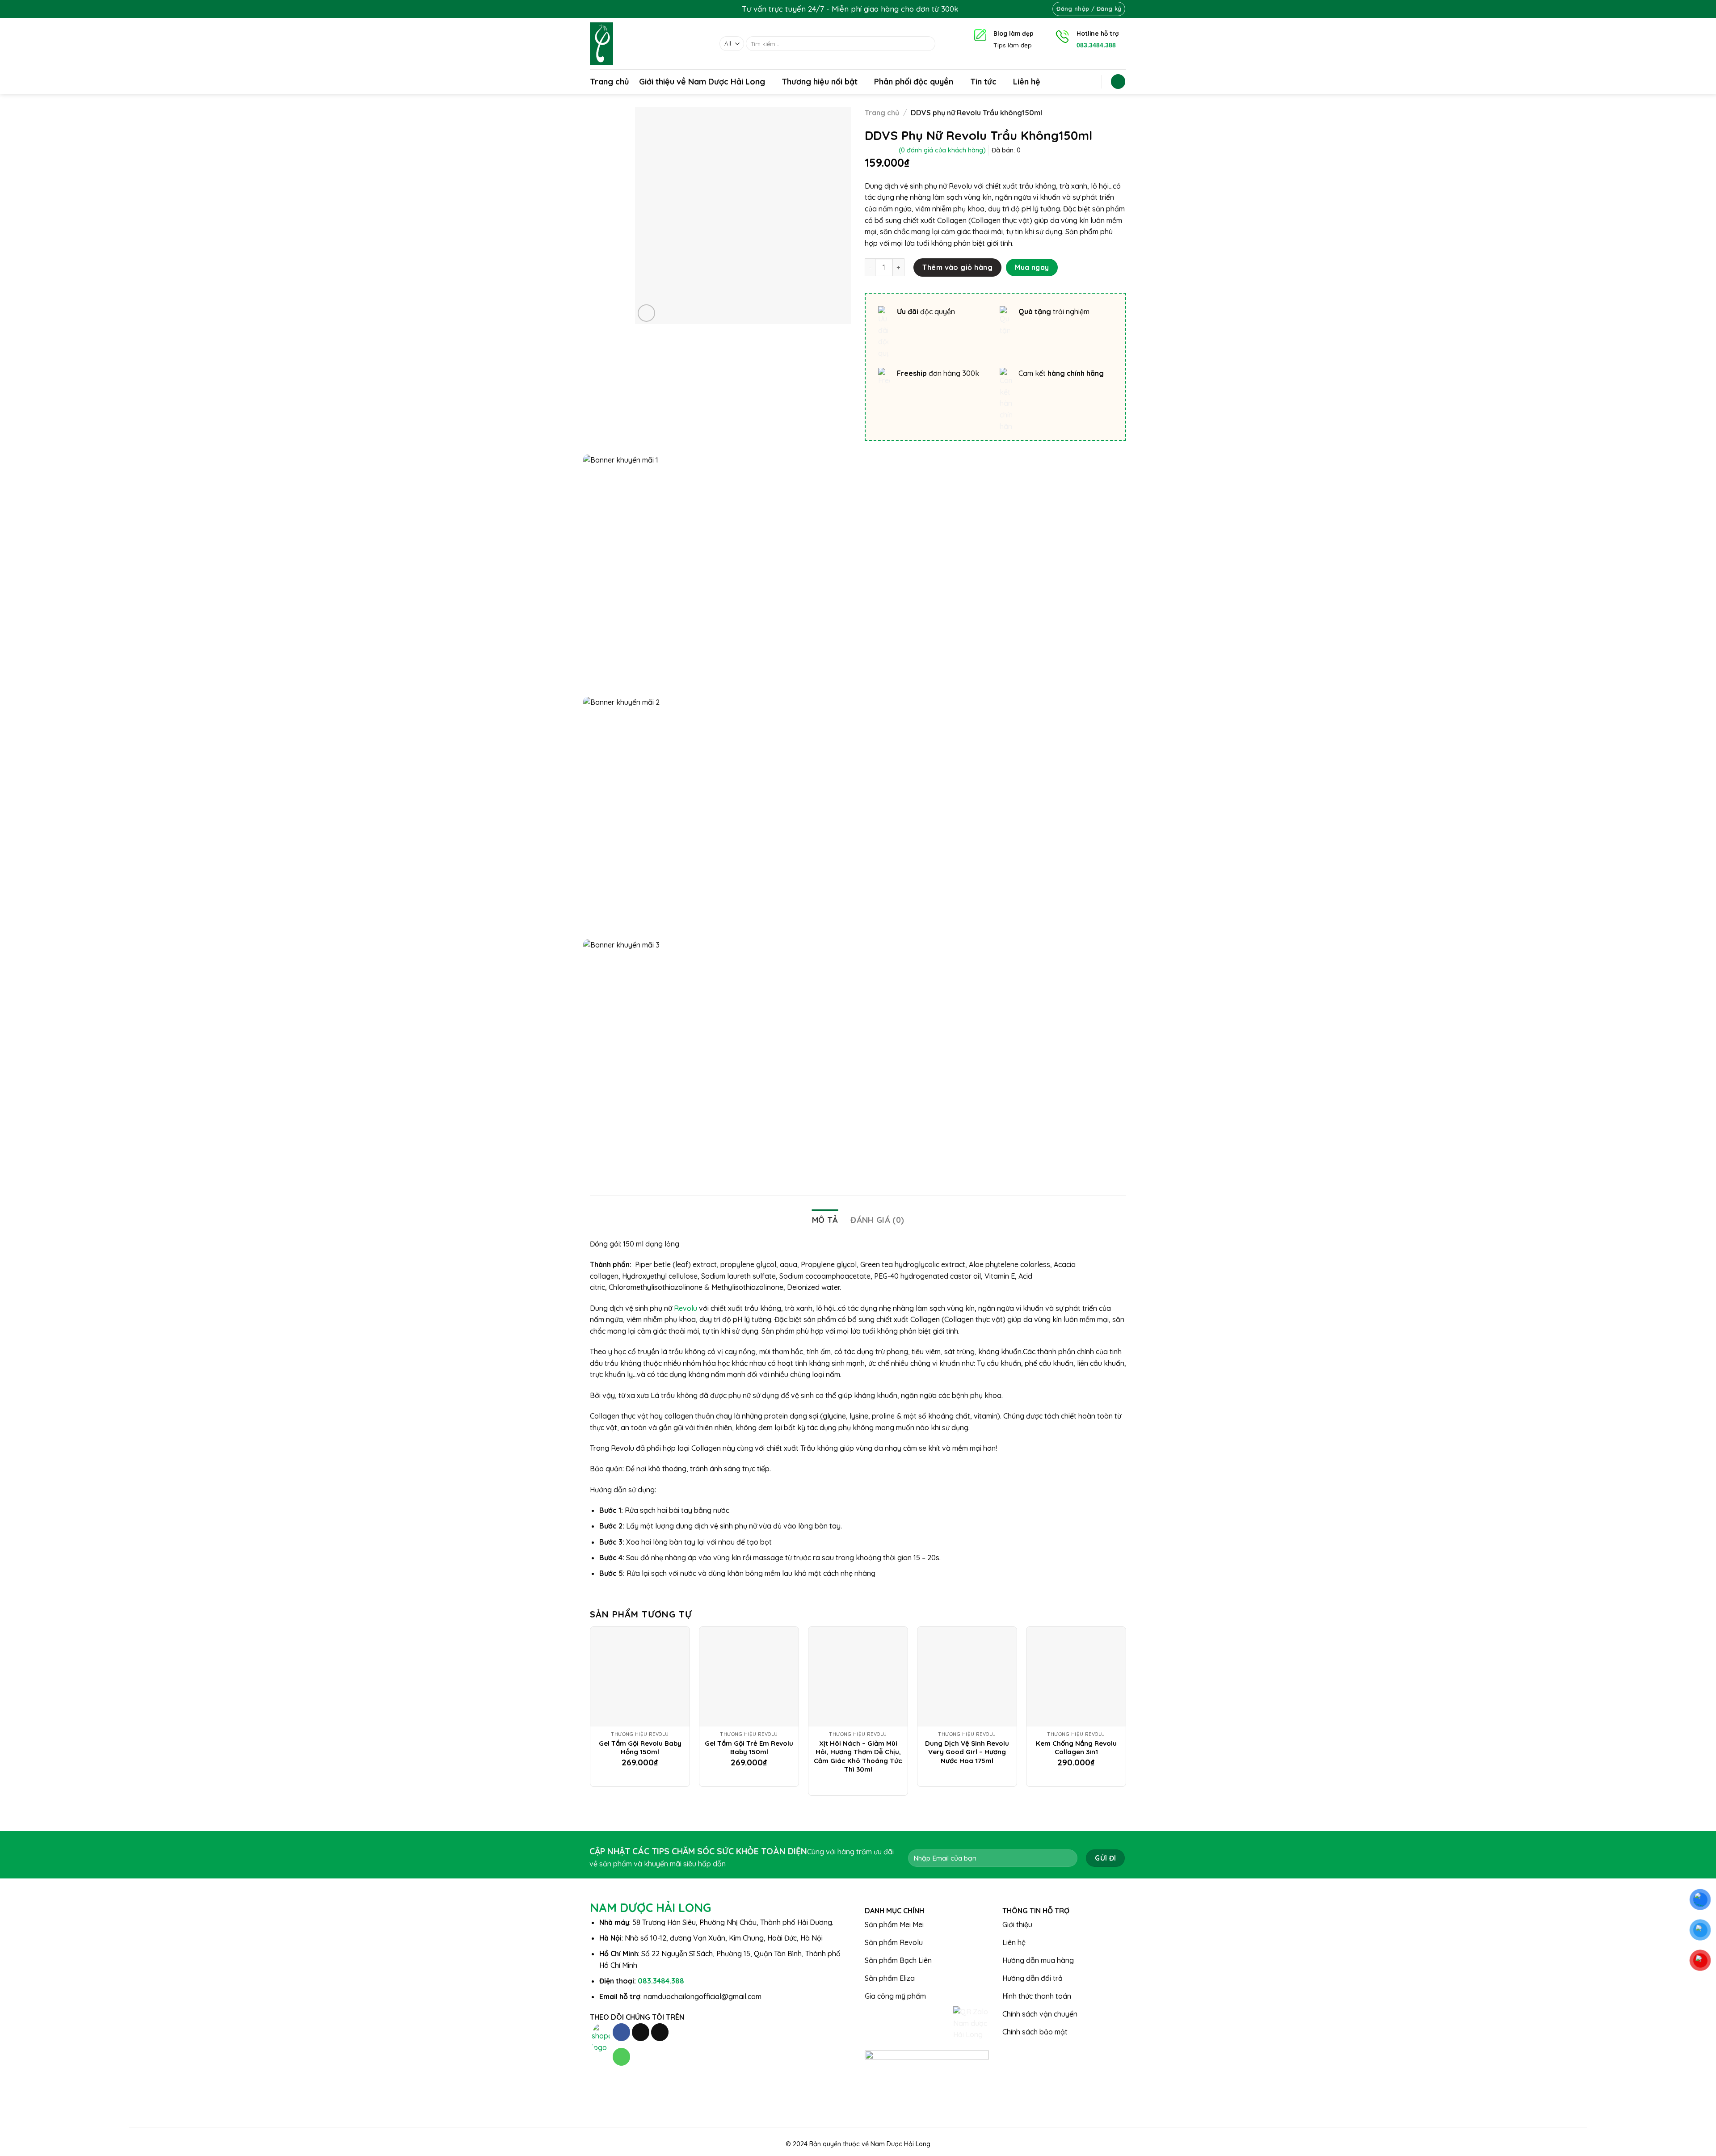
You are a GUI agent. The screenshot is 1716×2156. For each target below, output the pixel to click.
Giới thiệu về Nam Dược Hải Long (702, 82)
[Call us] (621, 2057)
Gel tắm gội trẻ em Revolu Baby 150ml (749, 1748)
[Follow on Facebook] (621, 2032)
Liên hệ (1027, 82)
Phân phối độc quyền (914, 82)
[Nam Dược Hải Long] (648, 44)
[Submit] (927, 44)
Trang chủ (610, 82)
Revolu (686, 1308)
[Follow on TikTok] (641, 2032)
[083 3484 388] (971, 9)
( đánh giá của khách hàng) (942, 150)
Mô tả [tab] (825, 1220)
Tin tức (983, 82)
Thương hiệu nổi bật (820, 82)
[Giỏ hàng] (1118, 82)
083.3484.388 (661, 1981)
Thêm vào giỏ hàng (957, 267)
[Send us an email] (660, 2032)
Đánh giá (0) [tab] (877, 1220)
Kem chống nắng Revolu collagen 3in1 (1076, 1748)
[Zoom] (646, 313)
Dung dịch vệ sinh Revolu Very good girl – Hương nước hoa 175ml (967, 1752)
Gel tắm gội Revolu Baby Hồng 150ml (640, 1748)
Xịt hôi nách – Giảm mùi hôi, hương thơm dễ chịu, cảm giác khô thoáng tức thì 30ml (858, 1756)
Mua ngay (1032, 267)
